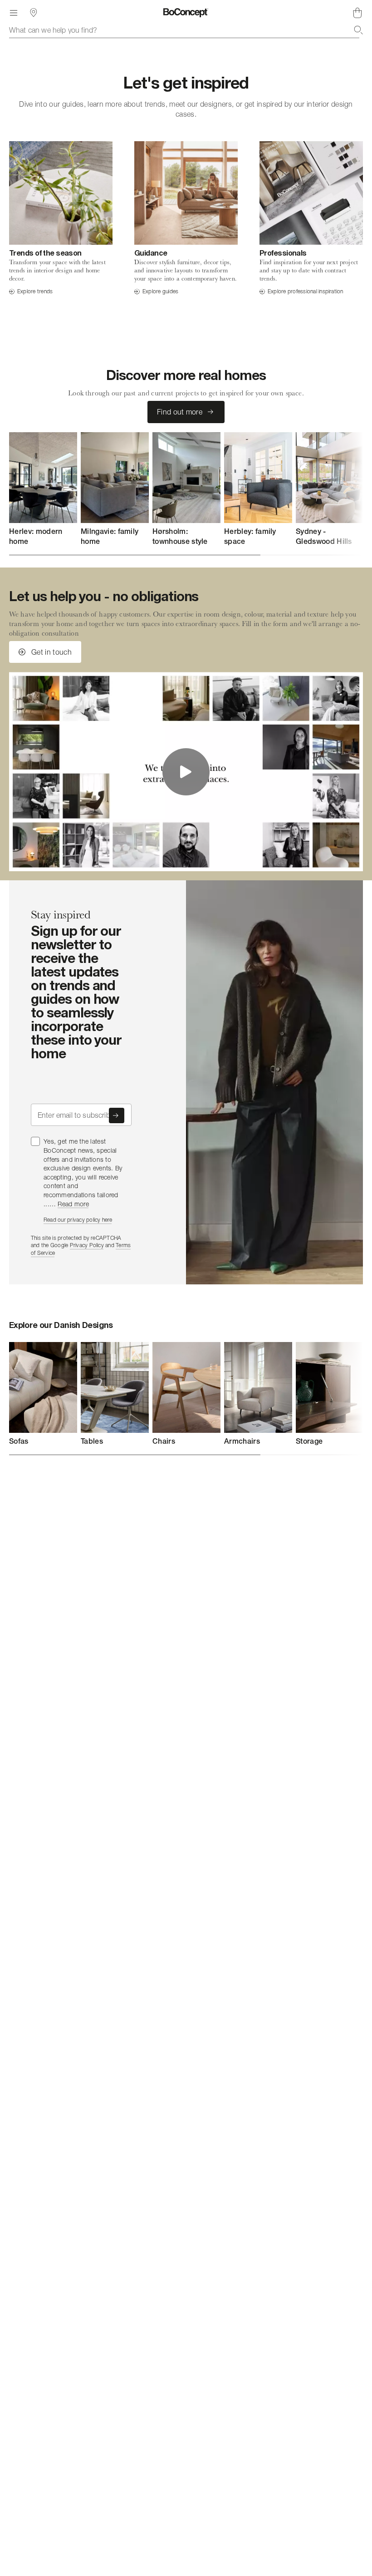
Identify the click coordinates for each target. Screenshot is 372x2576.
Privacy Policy (87, 1245)
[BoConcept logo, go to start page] (186, 13)
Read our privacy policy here (78, 1220)
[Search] (358, 30)
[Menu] (14, 13)
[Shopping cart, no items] (357, 13)
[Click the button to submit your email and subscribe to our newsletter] (117, 1115)
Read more (73, 1204)
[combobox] (186, 30)
